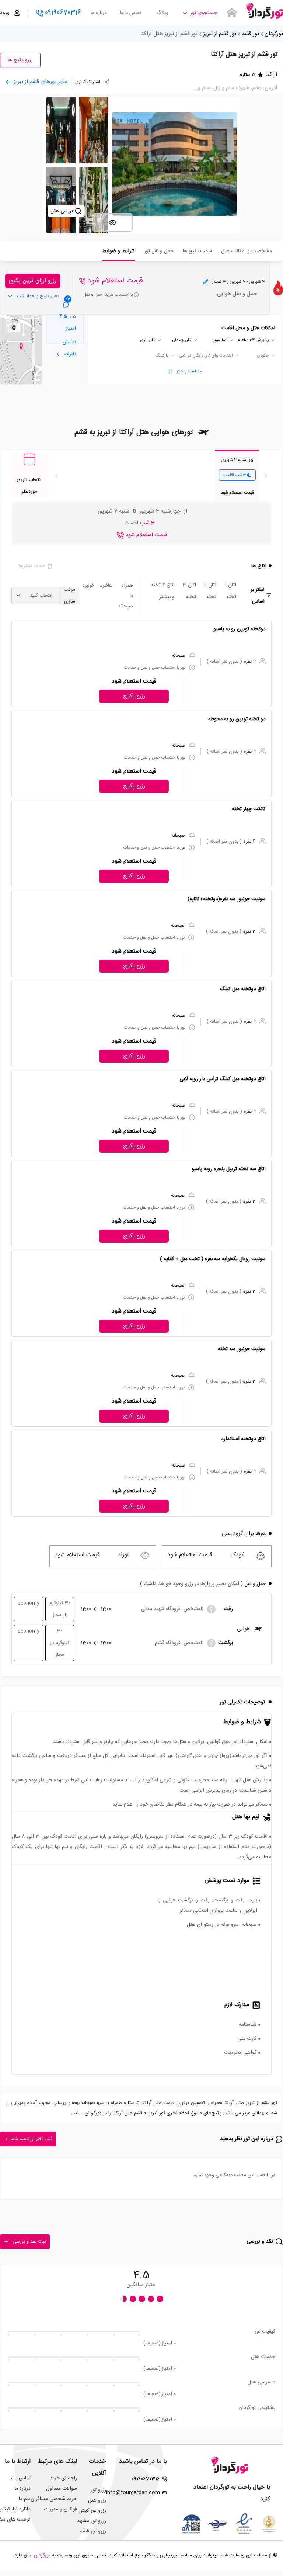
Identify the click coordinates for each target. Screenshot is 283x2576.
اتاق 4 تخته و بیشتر (163, 591)
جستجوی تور (204, 13)
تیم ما (25, 2499)
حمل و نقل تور (159, 251)
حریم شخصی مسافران (54, 2499)
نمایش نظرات (69, 348)
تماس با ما (131, 13)
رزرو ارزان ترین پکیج (33, 281)
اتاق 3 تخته (189, 591)
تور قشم (250, 34)
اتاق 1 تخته (230, 591)
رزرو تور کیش (92, 2511)
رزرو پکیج (134, 696)
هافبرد (106, 586)
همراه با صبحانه (126, 596)
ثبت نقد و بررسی (29, 2242)
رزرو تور (98, 2490)
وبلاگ (162, 13)
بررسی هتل (62, 211)
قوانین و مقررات (60, 2509)
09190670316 (63, 13)
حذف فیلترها (32, 566)
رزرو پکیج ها (20, 60)
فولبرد (88, 586)
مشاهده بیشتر (189, 371)
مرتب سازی (69, 596)
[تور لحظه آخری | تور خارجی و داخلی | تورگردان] (265, 10)
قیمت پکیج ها (197, 251)
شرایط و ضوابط (118, 251)
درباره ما (99, 13)
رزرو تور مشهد (92, 2521)
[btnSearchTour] (232, 13)
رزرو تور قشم (93, 2531)
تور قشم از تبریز (220, 34)
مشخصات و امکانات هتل (247, 251)
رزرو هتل (97, 2500)
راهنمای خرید (63, 2478)
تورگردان (274, 34)
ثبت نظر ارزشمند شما (32, 2139)
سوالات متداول (62, 2489)
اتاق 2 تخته (210, 591)
